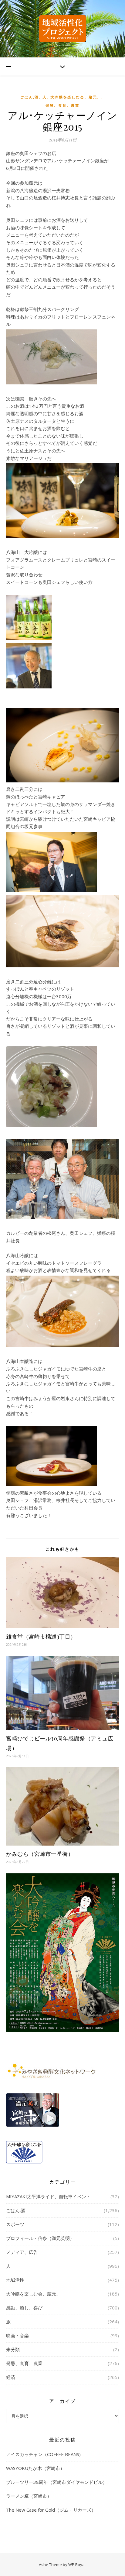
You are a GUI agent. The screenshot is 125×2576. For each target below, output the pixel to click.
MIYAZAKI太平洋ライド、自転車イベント (48, 2196)
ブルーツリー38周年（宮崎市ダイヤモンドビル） (57, 2482)
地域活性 (15, 2280)
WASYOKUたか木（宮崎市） (35, 2468)
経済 (11, 2377)
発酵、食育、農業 (62, 105)
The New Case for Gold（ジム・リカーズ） (51, 2510)
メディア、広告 (22, 2252)
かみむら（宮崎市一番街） (40, 1854)
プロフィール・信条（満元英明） (40, 2238)
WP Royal (77, 2565)
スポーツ (15, 2224)
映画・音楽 (17, 2335)
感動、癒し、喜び (24, 2308)
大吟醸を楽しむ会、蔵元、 (76, 97)
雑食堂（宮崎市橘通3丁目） (41, 1636)
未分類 (13, 2349)
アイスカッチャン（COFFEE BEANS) (43, 2454)
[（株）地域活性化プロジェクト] (62, 29)
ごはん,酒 (30, 97)
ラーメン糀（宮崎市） (29, 2496)
